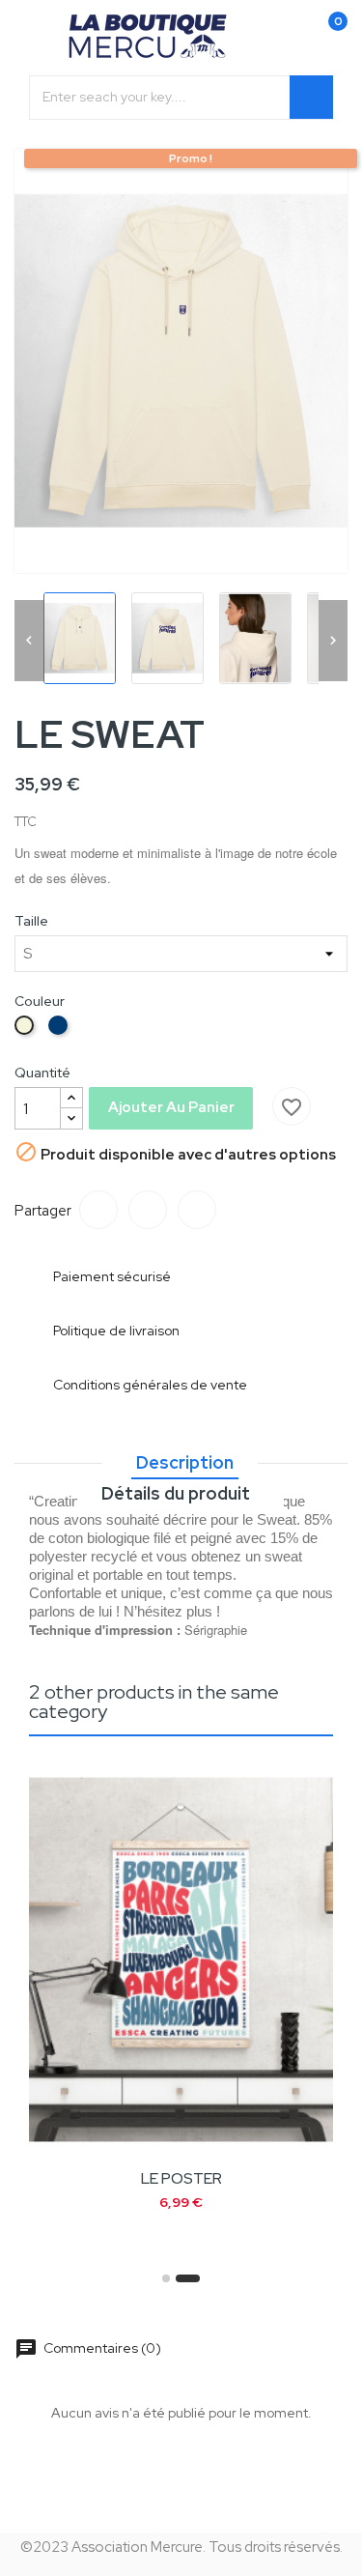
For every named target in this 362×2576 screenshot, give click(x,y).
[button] (166, 2278)
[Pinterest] (197, 1210)
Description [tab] (185, 1462)
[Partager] (98, 1210)
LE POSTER (181, 2178)
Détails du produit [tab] (176, 1493)
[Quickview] (261, 2125)
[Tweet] (148, 1210)
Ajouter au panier (171, 1107)
